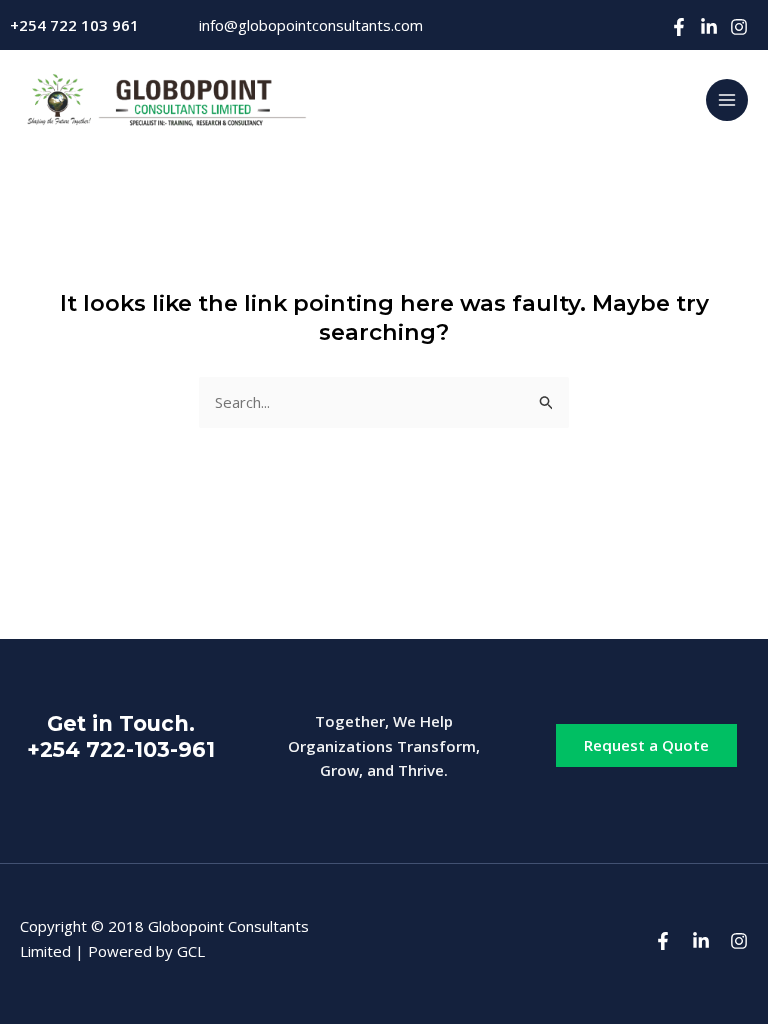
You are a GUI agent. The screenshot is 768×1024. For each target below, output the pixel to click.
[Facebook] (679, 27)
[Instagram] (739, 27)
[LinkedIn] (709, 27)
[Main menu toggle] (727, 100)
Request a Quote (646, 745)
